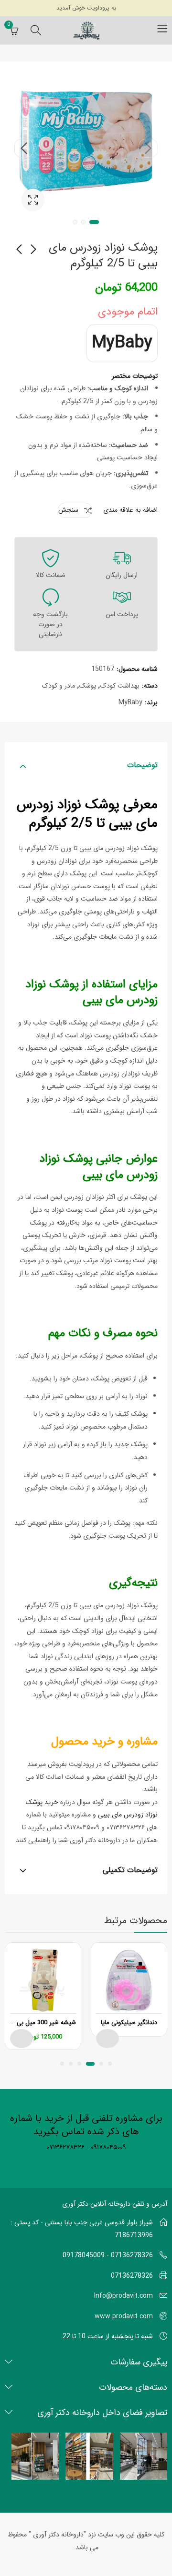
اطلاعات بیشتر (107, 2038)
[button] (110, 2064)
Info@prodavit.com (124, 2296)
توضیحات (142, 765)
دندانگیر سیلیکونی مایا (129, 2023)
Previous (148, 148)
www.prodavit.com (124, 2316)
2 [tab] (83, 222)
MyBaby (122, 343)
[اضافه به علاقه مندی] (99, 1952)
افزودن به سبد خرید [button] (21, 2038)
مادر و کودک (59, 686)
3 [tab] (75, 222)
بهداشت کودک (120, 686)
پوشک (88, 686)
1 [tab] (94, 222)
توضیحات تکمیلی (130, 1870)
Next (24, 148)
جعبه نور (33, 200)
